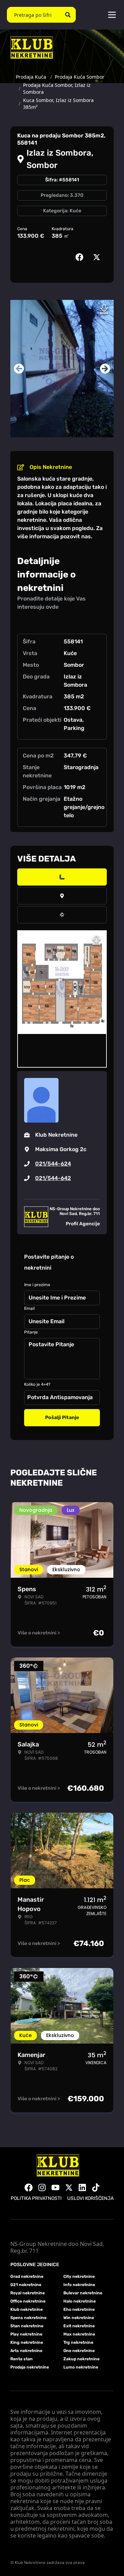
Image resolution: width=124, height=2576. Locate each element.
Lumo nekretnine (81, 2367)
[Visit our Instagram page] (42, 2187)
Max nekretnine (79, 2334)
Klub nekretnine (27, 2309)
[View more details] (62, 877)
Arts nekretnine (26, 2351)
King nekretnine (27, 2342)
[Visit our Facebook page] (29, 2187)
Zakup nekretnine (81, 2359)
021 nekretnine (26, 2285)
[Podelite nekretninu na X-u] (98, 257)
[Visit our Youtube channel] (55, 2187)
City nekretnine (79, 2276)
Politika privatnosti (36, 2198)
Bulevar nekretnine (83, 2293)
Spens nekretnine (28, 2318)
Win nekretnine (79, 2318)
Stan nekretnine (27, 2326)
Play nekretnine (26, 2334)
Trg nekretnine (78, 2342)
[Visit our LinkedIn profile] (82, 2187)
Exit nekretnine (79, 2326)
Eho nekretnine (79, 2309)
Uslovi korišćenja (90, 2198)
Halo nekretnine (80, 2301)
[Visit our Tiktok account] (96, 2187)
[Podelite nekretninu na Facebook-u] (81, 257)
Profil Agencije (83, 1224)
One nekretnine (79, 2351)
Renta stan (22, 2359)
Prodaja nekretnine (30, 2367)
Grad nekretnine (27, 2276)
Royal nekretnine (28, 2293)
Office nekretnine (28, 2301)
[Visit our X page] (69, 2187)
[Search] (68, 15)
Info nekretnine (79, 2285)
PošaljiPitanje (62, 1418)
